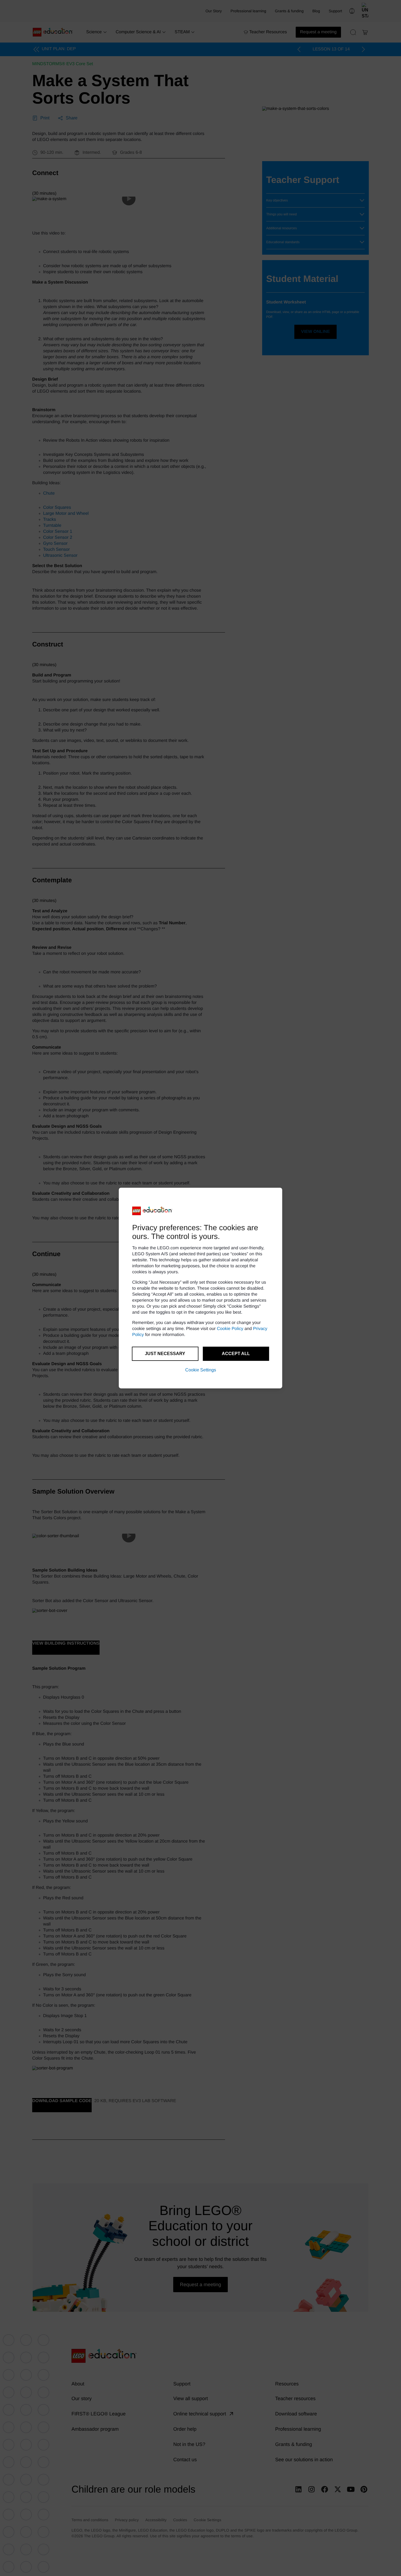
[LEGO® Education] (152, 1211)
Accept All (236, 1354)
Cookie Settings (201, 1370)
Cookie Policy (230, 1329)
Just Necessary (165, 1354)
